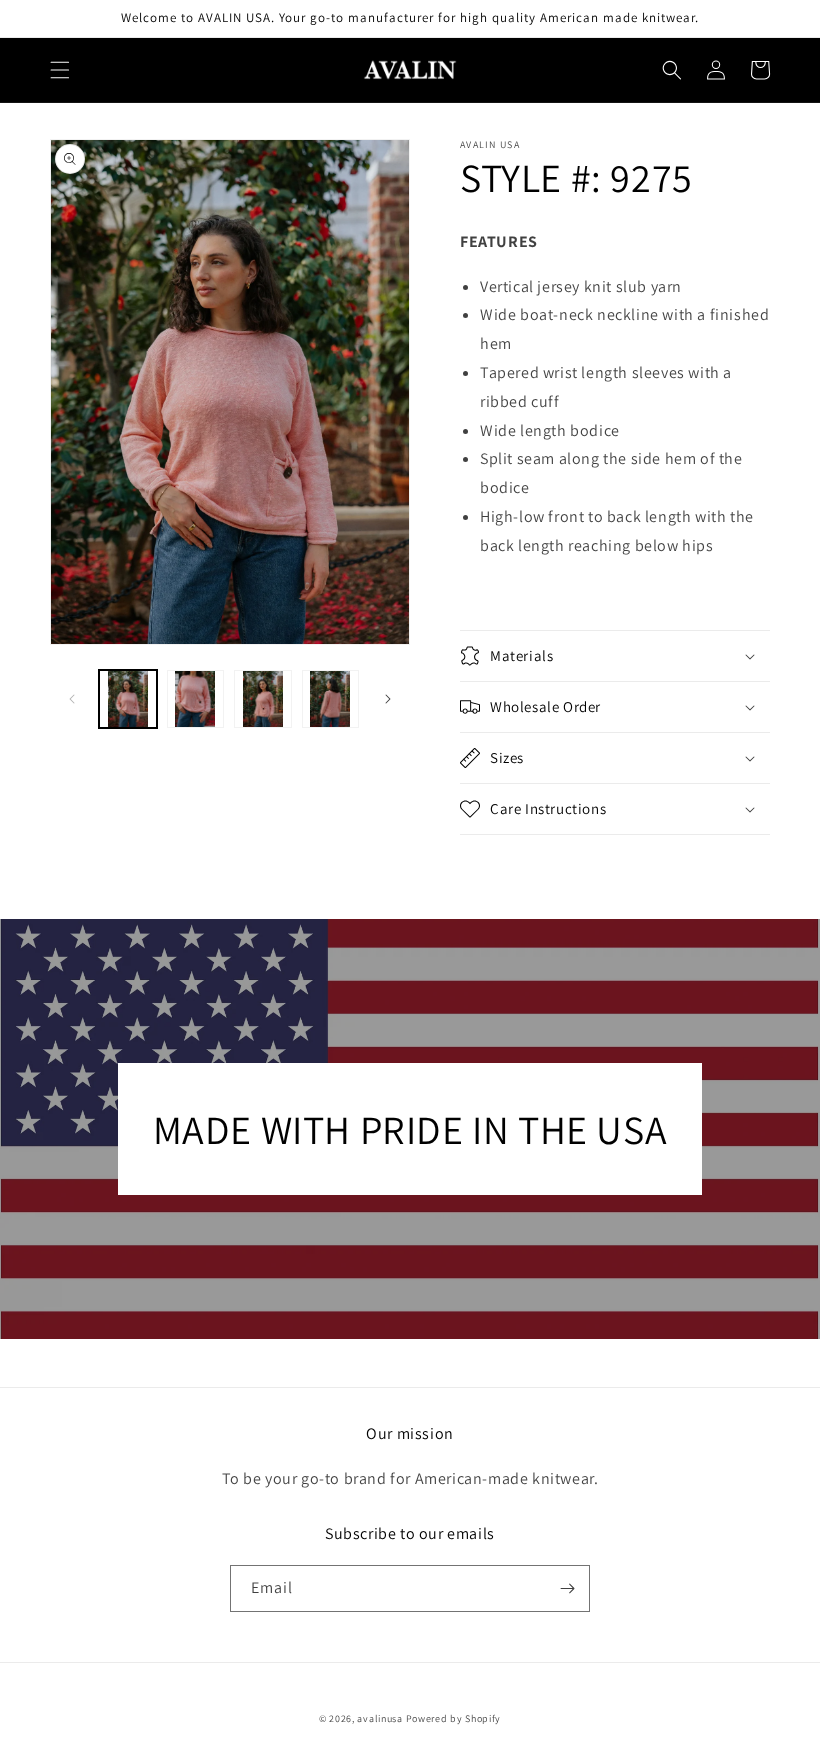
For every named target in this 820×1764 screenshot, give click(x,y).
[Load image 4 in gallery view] (331, 699)
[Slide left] (72, 699)
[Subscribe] (567, 1588)
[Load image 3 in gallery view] (263, 699)
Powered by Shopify (454, 1718)
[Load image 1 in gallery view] (128, 699)
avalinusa (379, 1718)
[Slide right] (388, 699)
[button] (60, 70)
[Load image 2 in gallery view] (196, 699)
